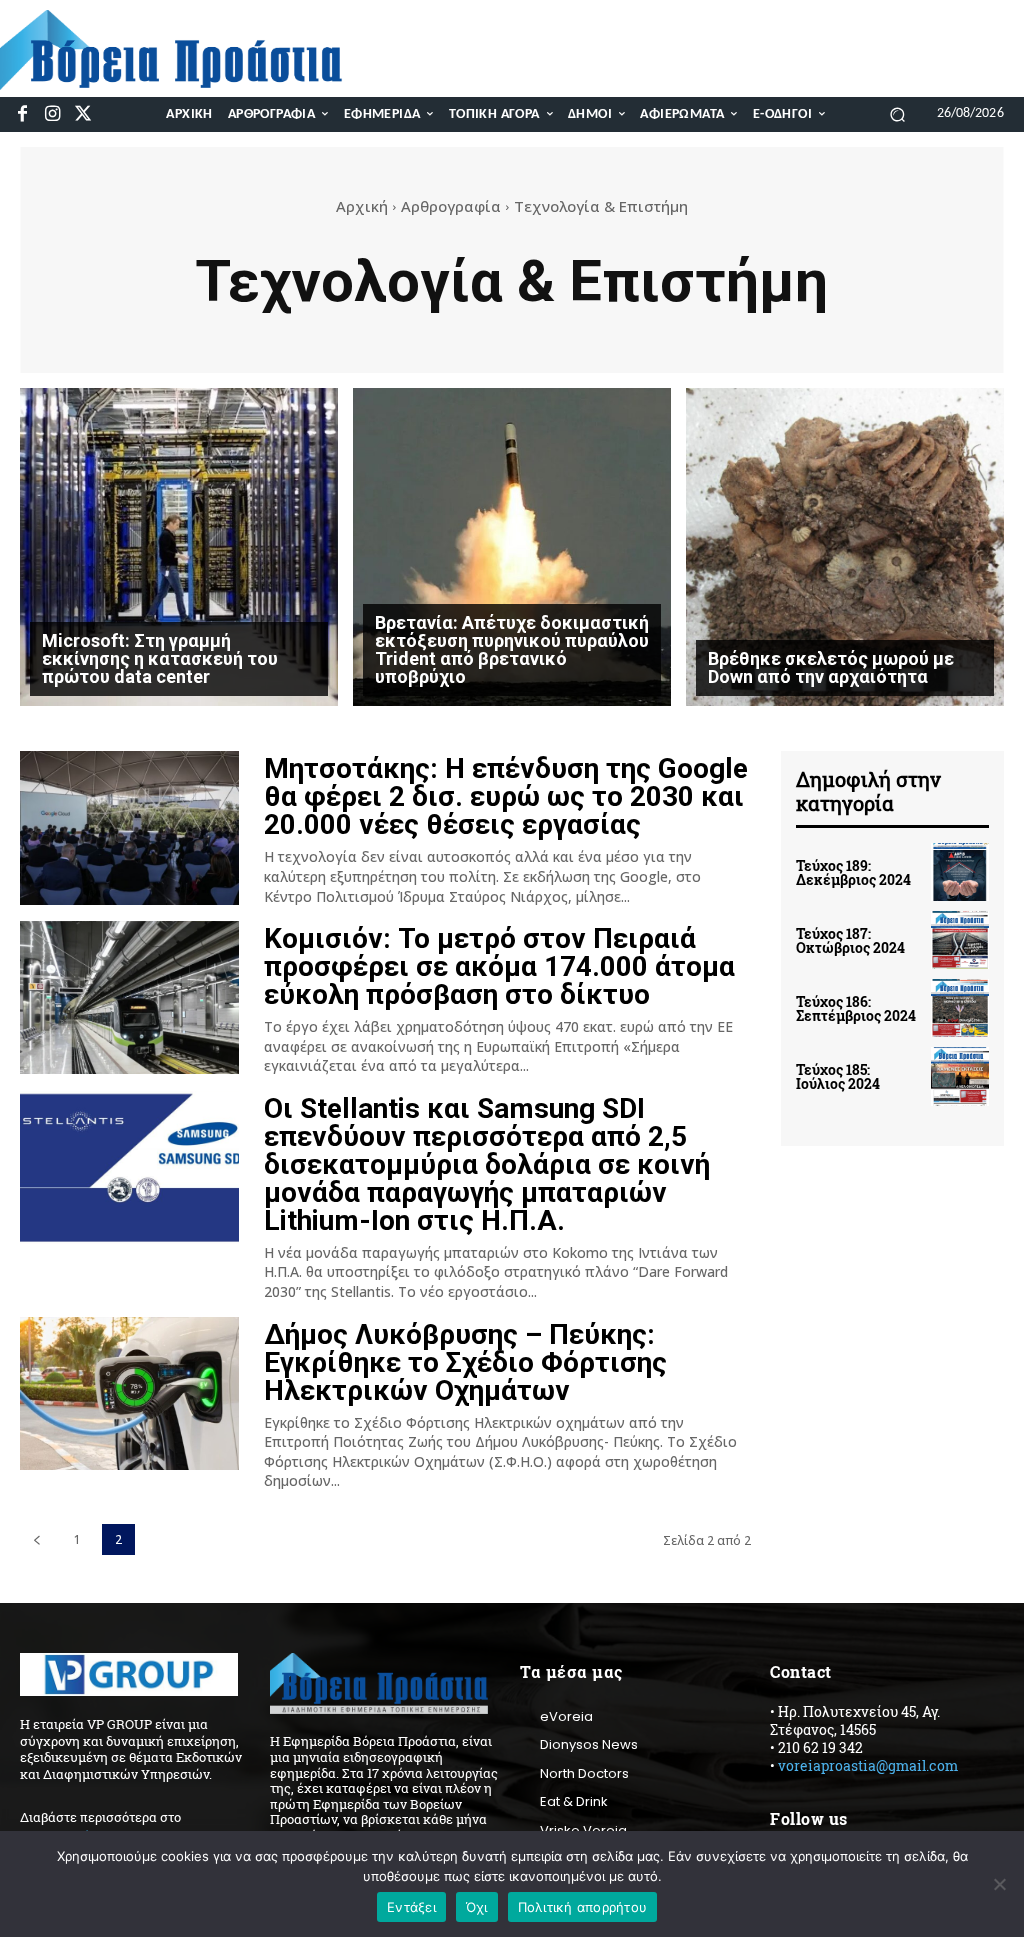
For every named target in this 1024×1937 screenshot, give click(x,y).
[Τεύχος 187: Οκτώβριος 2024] (960, 940)
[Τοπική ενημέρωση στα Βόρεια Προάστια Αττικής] (184, 50)
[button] (897, 113)
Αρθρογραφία (451, 206)
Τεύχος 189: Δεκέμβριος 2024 (853, 872)
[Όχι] (999, 1884)
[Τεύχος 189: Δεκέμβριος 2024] (960, 872)
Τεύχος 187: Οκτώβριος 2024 (850, 940)
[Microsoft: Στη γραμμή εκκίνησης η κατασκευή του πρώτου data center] (179, 547)
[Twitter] (83, 114)
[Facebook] (22, 114)
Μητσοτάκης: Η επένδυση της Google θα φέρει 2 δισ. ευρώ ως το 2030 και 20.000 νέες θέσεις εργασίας (506, 796)
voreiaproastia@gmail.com (868, 1765)
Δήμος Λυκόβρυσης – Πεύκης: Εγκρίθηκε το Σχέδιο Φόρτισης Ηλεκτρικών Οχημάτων (465, 1362)
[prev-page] (36, 1539)
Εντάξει (411, 1907)
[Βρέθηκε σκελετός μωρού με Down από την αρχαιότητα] (845, 547)
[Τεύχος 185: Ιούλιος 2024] (960, 1076)
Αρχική (362, 206)
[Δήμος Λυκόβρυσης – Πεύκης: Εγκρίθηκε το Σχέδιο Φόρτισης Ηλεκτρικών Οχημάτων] (129, 1393)
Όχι (477, 1907)
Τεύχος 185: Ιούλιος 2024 (838, 1076)
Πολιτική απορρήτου (583, 1907)
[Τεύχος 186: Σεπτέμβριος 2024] (960, 1008)
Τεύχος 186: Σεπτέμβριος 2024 (856, 1008)
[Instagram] (52, 114)
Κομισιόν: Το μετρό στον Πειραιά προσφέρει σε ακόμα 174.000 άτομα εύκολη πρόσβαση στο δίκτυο (499, 966)
